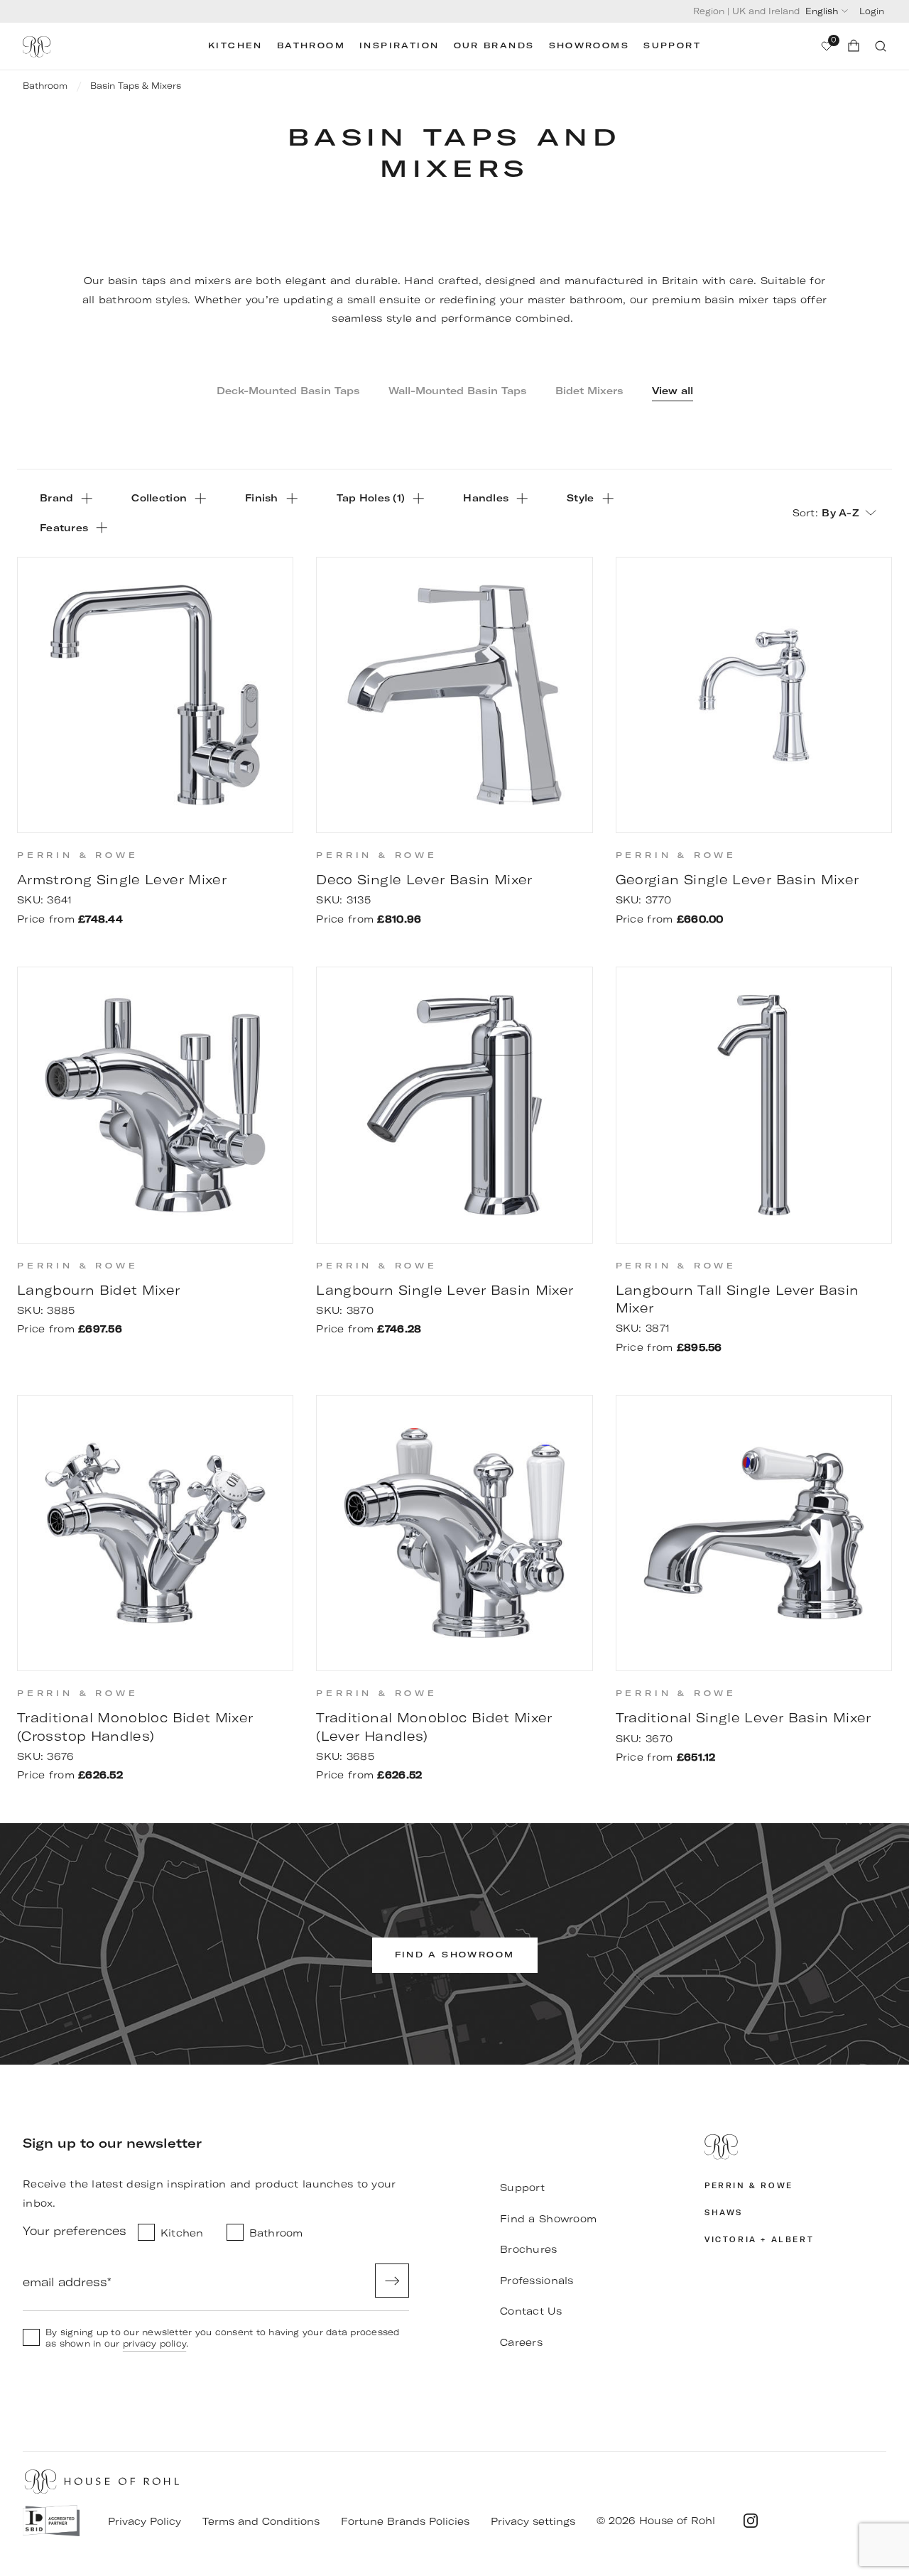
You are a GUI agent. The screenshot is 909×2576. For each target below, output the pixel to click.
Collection (159, 498)
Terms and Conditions (261, 2521)
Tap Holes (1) (371, 498)
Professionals (537, 2281)
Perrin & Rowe (749, 2186)
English (822, 11)
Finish (262, 498)
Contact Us (531, 2311)
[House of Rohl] (795, 2147)
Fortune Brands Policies (405, 2521)
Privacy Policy (145, 2521)
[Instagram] (751, 2521)
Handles (486, 498)
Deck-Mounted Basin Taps (288, 391)
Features (64, 528)
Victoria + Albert (759, 2240)
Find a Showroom (548, 2219)
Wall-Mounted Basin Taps (458, 391)
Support (672, 46)
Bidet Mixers (589, 391)
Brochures (529, 2249)
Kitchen (235, 46)
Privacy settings (533, 2521)
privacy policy (154, 2343)
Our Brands (494, 46)
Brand (56, 498)
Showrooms (589, 46)
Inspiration (399, 46)
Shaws (724, 2213)
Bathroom (311, 46)
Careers (521, 2342)
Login (872, 11)
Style (580, 498)
